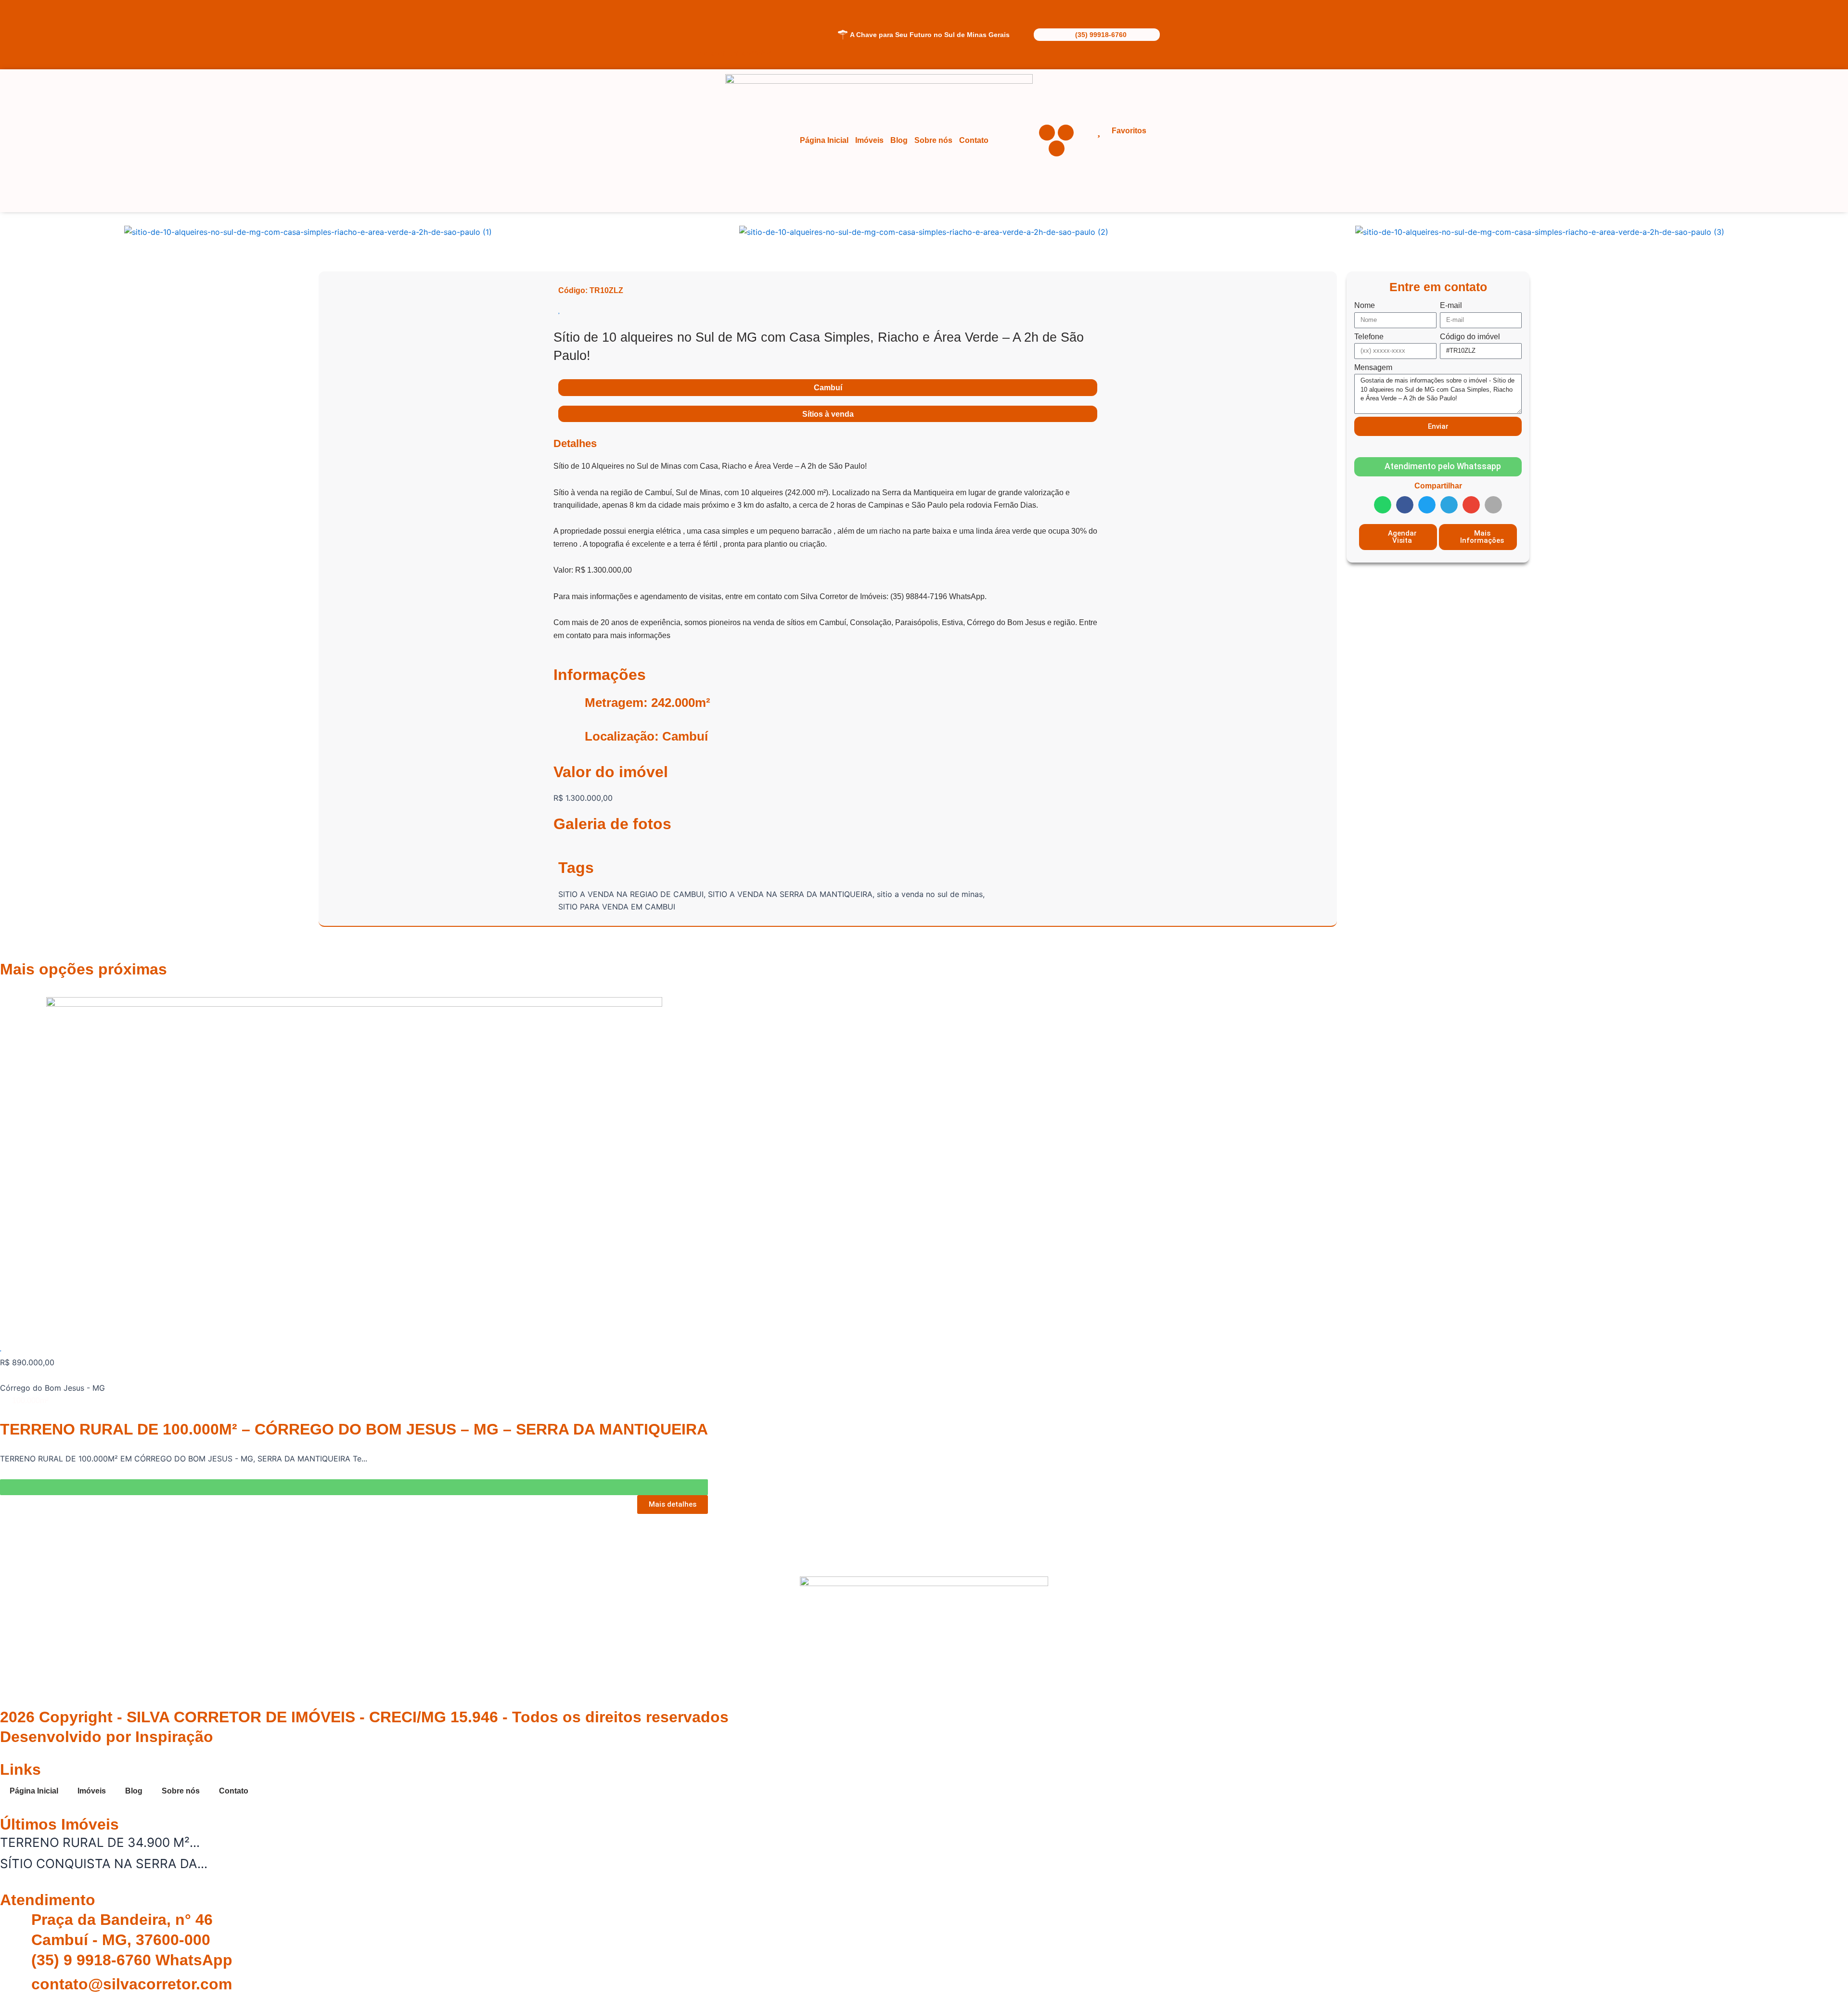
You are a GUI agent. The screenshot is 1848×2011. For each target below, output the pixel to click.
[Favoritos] (1099, 131)
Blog (899, 140)
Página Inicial (824, 140)
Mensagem (1373, 367)
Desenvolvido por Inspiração (107, 1737)
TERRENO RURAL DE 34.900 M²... (100, 1842)
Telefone (1369, 337)
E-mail (1451, 305)
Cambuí (828, 388)
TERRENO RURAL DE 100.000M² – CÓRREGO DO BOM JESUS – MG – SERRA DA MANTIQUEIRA (354, 1429)
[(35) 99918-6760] (1040, 35)
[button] (9, 232)
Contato (974, 140)
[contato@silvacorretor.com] (12, 1986)
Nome (1365, 305)
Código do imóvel (1470, 337)
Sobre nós (933, 140)
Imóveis (869, 140)
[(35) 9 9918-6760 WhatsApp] (12, 1962)
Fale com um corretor (732, 53)
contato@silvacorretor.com (132, 1984)
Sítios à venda (828, 414)
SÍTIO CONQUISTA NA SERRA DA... (104, 1864)
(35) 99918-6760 (1101, 35)
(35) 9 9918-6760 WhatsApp (132, 1960)
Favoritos (1129, 131)
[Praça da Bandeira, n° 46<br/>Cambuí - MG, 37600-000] (12, 1922)
